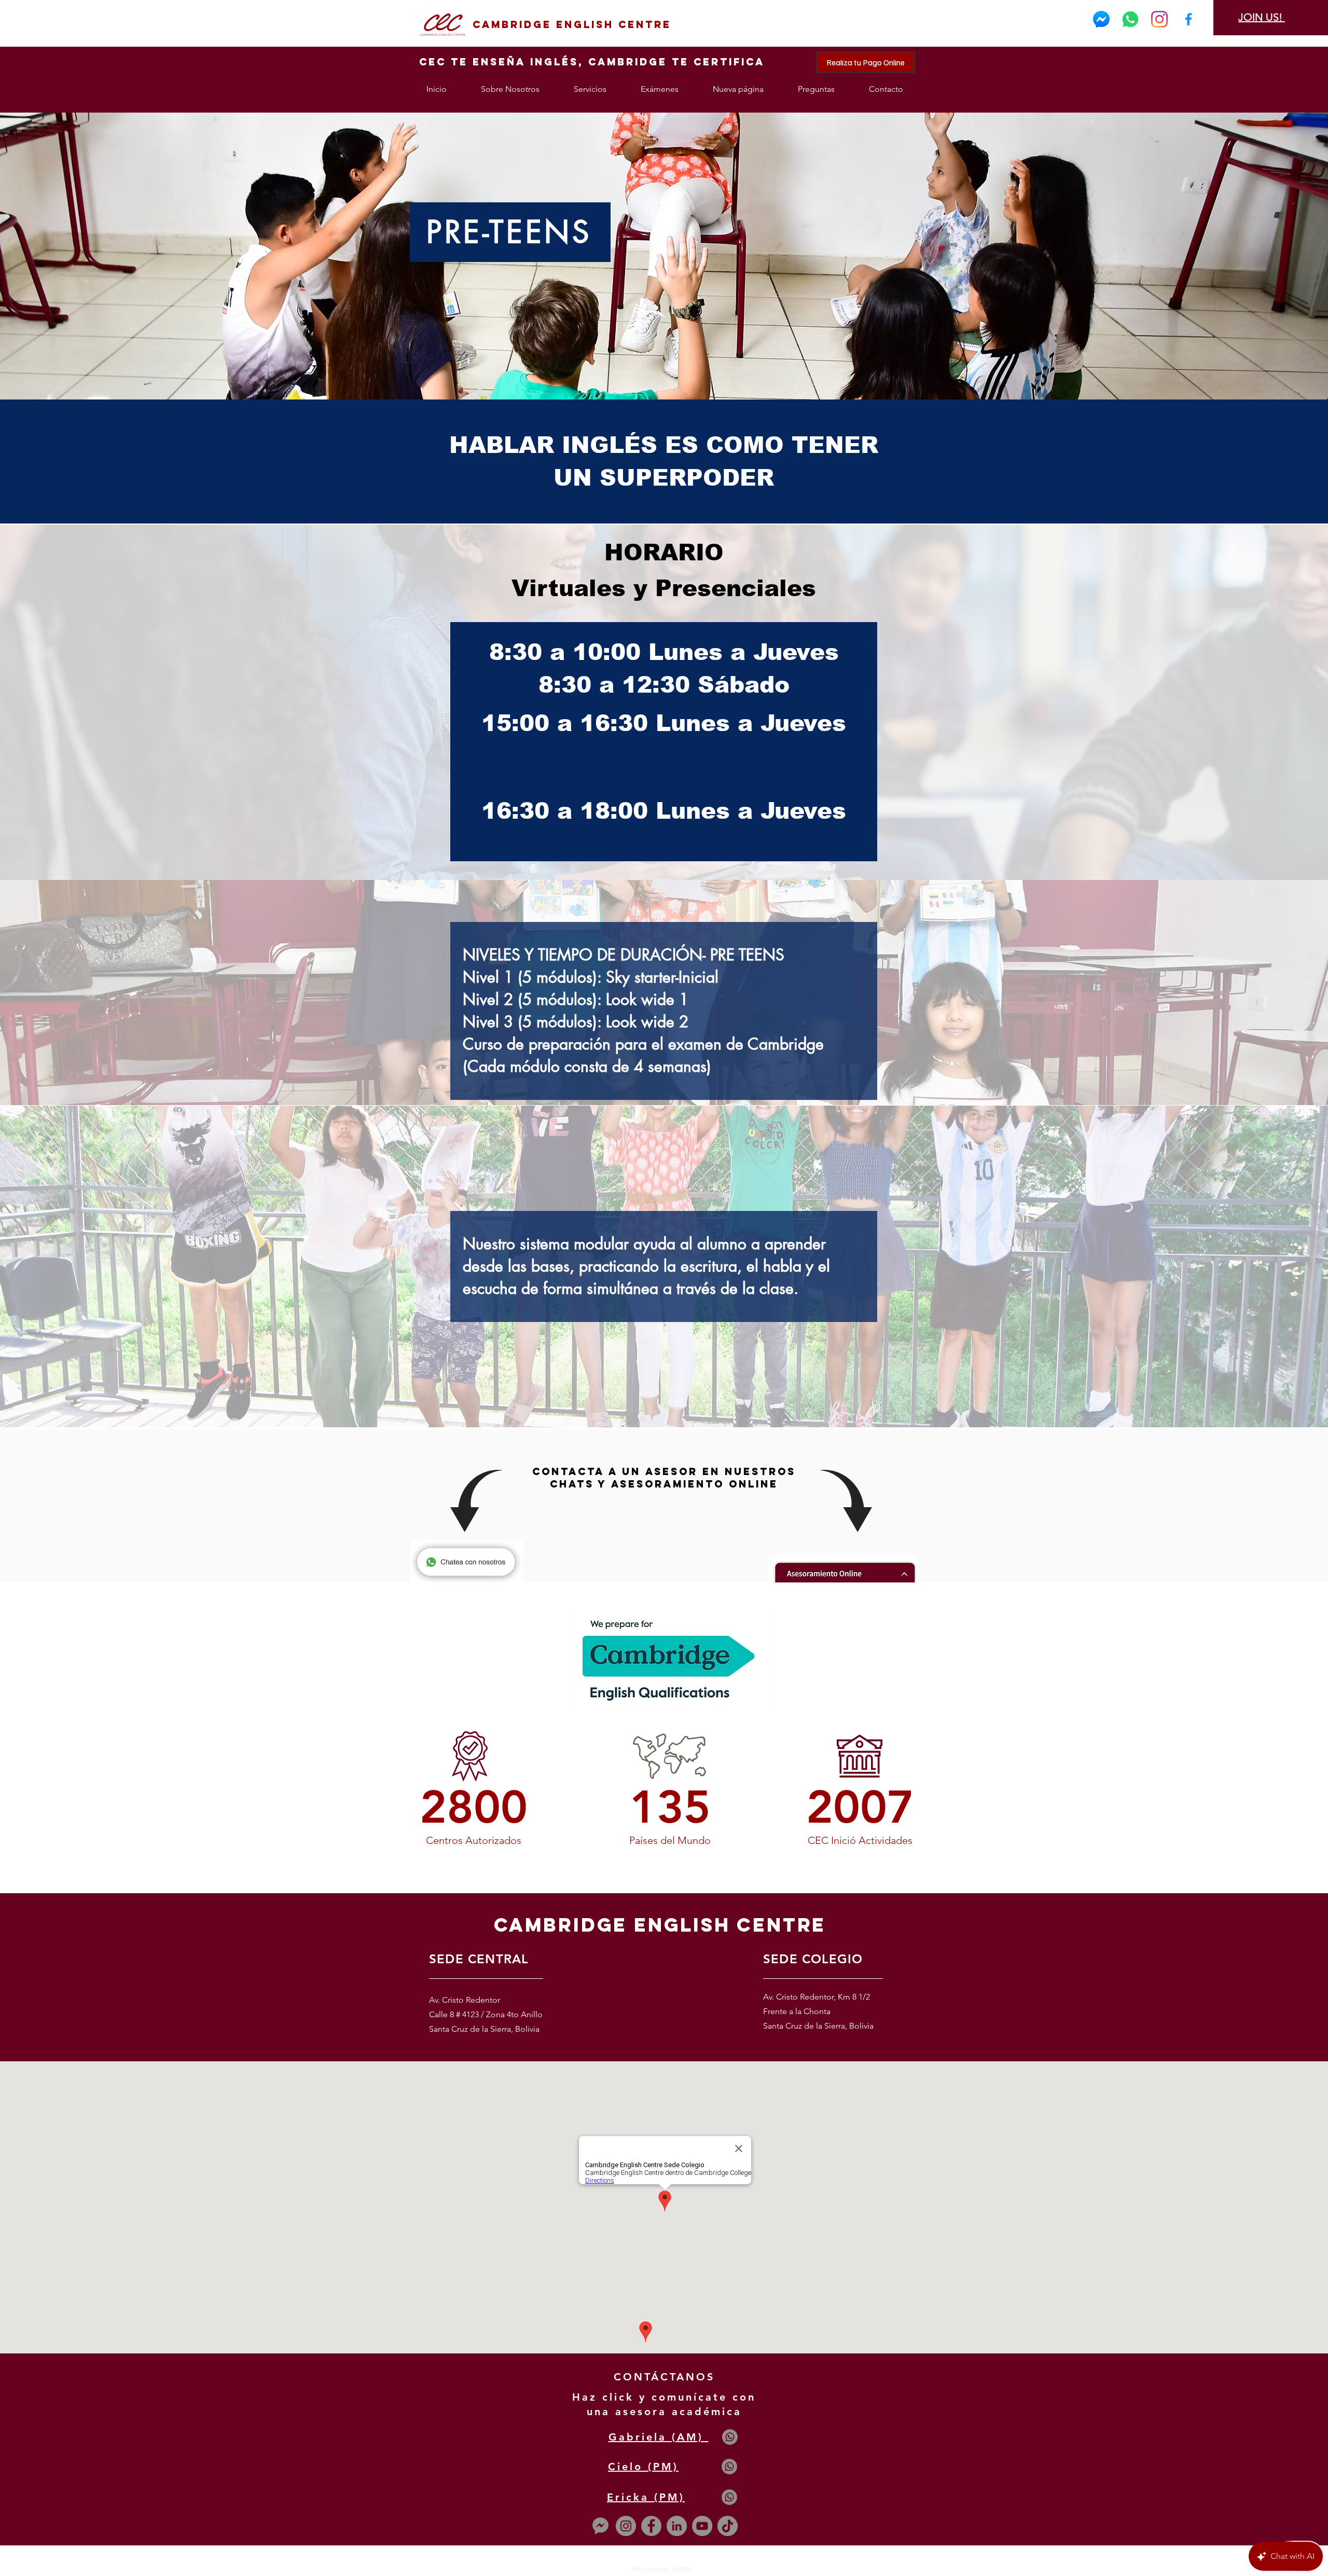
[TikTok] (728, 2526)
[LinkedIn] (677, 2526)
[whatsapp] (1130, 19)
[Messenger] (600, 2526)
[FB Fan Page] (1188, 19)
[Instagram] (1159, 19)
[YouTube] (702, 2526)
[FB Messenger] (1101, 19)
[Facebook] (651, 2526)
